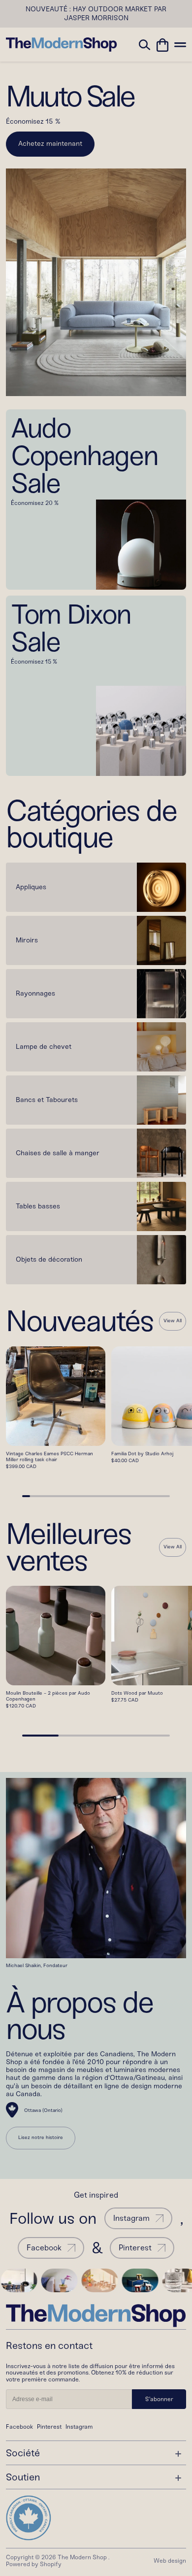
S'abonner (159, 2399)
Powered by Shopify (34, 2564)
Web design (170, 2561)
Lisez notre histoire (41, 2138)
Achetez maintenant (50, 144)
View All (173, 1321)
